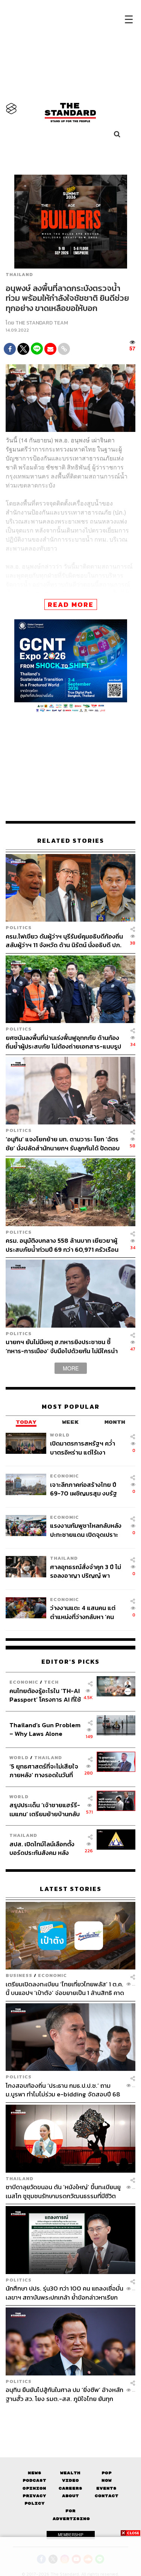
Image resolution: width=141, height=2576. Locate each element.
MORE (71, 1368)
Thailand (19, 275)
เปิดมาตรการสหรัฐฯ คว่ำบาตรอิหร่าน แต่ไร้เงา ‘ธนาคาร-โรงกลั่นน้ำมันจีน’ (84, 1448)
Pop (107, 2473)
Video (70, 2480)
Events (106, 2488)
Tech (51, 1682)
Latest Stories (71, 1889)
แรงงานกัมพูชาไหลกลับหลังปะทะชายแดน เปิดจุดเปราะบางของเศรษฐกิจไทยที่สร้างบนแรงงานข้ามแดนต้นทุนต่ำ (87, 1530)
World (60, 1434)
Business (19, 1975)
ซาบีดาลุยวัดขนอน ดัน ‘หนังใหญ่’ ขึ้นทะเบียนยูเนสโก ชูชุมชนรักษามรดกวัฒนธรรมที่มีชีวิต (63, 2191)
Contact (107, 2496)
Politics (19, 927)
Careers (70, 2488)
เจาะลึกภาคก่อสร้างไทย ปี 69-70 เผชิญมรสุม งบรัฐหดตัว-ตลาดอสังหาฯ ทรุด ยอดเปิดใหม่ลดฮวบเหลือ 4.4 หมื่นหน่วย (84, 1489)
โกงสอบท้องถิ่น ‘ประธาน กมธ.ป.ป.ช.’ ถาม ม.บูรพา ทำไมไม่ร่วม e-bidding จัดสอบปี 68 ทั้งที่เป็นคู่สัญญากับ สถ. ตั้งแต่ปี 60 (63, 2090)
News (35, 2473)
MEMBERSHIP (71, 2535)
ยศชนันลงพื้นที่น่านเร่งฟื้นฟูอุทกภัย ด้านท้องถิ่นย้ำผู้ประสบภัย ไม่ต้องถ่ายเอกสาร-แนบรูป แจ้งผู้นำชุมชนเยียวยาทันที (63, 1042)
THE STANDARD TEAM (42, 323)
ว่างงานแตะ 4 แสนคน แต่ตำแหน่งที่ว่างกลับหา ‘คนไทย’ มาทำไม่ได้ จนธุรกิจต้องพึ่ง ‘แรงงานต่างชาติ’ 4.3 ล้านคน (87, 1612)
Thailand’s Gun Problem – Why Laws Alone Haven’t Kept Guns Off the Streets (45, 1729)
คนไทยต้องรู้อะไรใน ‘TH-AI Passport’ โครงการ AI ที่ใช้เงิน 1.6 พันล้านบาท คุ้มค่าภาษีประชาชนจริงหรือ (45, 1695)
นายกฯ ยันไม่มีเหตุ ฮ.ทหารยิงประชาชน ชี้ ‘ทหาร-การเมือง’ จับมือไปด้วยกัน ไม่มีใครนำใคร (62, 1346)
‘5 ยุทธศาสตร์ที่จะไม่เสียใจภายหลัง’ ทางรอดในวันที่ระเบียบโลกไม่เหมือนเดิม (44, 1770)
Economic (64, 1476)
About (70, 2496)
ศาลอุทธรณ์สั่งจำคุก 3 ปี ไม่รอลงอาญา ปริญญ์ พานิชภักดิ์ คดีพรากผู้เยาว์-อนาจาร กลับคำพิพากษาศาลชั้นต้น (87, 1571)
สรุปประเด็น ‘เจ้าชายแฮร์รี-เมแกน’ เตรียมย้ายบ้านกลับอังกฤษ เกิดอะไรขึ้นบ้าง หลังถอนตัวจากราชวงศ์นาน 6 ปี (45, 1809)
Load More (70, 2416)
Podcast (34, 2480)
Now (107, 2480)
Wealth (70, 2473)
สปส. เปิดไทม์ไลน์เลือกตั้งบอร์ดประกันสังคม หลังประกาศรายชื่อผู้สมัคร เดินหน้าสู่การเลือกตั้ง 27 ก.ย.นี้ (44, 1848)
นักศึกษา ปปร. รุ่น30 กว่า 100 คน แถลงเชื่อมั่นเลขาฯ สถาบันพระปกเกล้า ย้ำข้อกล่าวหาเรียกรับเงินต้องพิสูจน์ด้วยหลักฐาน (64, 2293)
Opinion (34, 2488)
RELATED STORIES (71, 841)
